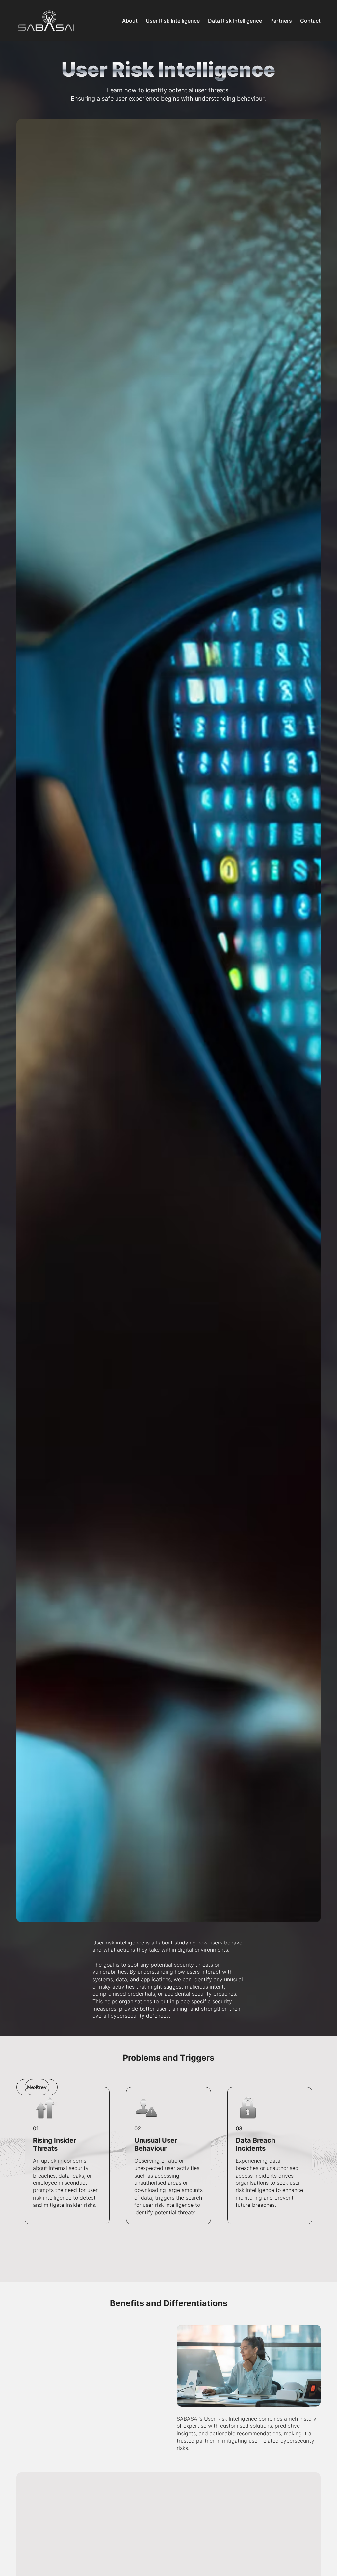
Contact (310, 21)
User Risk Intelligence (173, 21)
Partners (281, 21)
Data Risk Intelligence (235, 21)
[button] (41, 2087)
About (130, 21)
